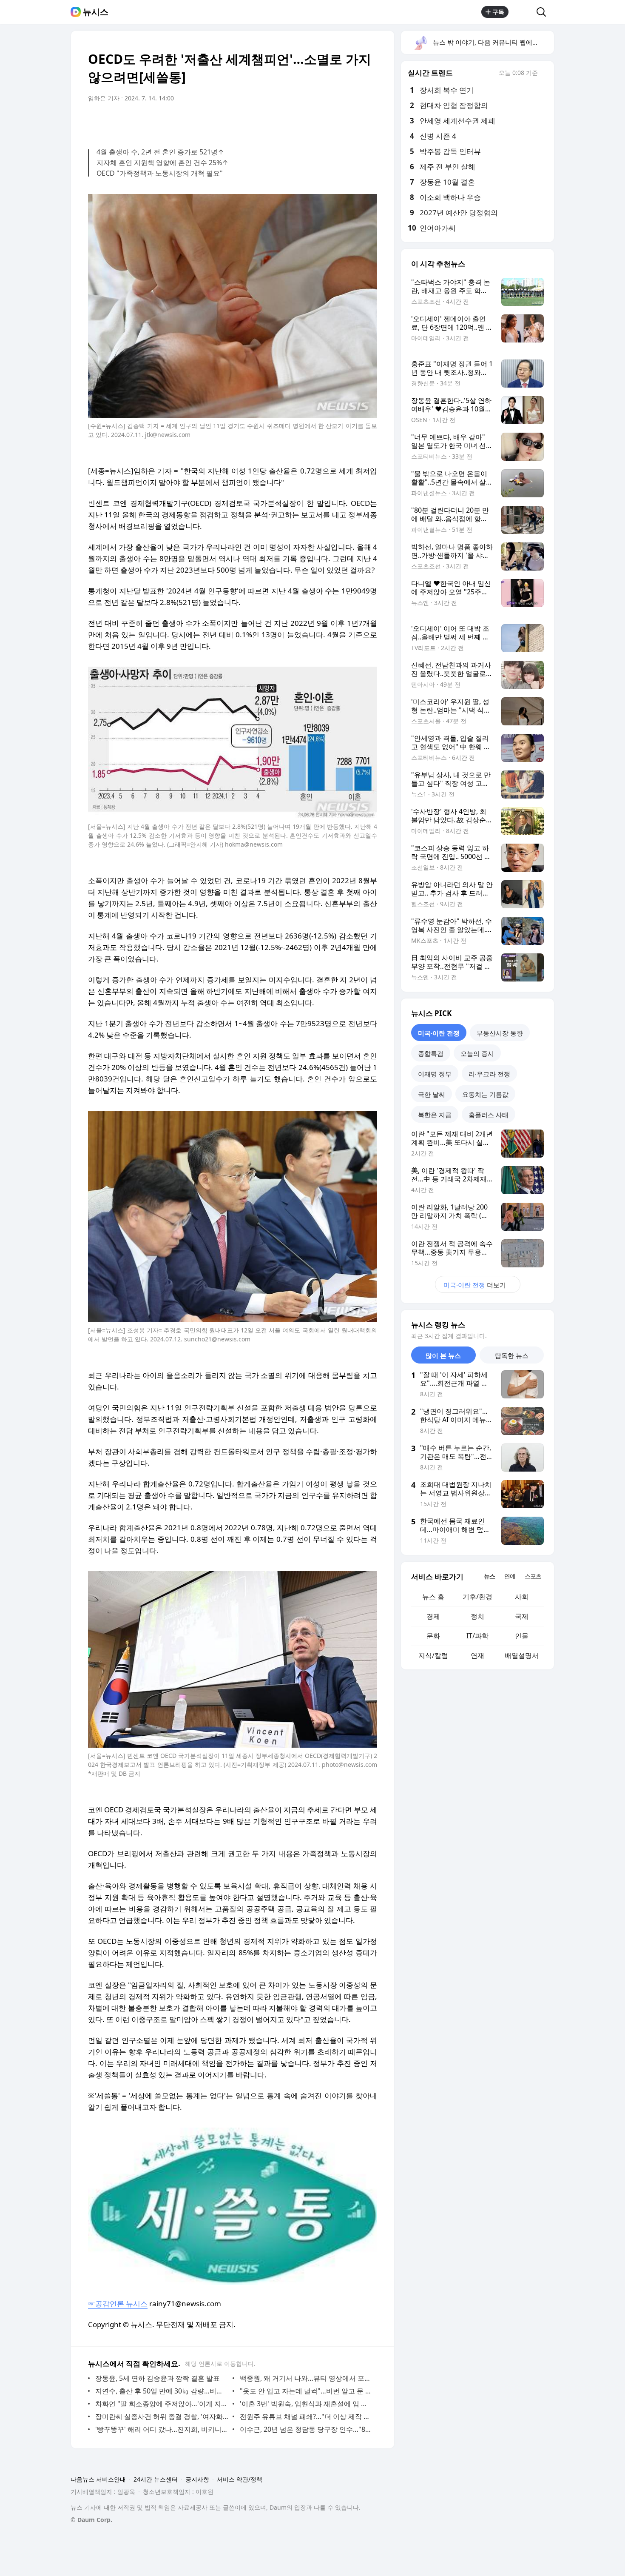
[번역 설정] (335, 122)
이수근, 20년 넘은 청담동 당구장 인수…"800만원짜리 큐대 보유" (306, 2429)
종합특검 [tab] (431, 1053)
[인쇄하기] (369, 122)
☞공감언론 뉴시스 (118, 2304)
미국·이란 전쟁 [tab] (439, 1033)
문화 (433, 1636)
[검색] (544, 12)
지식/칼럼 (433, 1655)
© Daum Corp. (91, 2520)
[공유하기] (523, 12)
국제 (522, 1616)
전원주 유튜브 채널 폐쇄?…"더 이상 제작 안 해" (306, 2416)
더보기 (475, 1285)
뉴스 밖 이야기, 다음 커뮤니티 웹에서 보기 (493, 42)
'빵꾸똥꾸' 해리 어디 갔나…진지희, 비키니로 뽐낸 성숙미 (162, 2429)
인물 (522, 1636)
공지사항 (197, 2479)
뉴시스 (96, 12)
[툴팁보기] (544, 74)
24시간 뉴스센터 (156, 2479)
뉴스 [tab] (489, 1576)
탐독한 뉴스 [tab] (512, 1355)
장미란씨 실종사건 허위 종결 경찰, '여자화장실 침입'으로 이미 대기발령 (162, 2416)
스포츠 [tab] (533, 1576)
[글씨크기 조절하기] (352, 122)
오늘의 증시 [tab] (477, 1053)
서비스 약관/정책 (240, 2479)
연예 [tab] (510, 1576)
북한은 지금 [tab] (435, 1115)
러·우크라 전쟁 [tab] (489, 1074)
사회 (522, 1597)
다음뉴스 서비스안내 (98, 2479)
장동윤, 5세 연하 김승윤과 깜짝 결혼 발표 (158, 2378)
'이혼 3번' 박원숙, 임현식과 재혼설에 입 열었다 (306, 2404)
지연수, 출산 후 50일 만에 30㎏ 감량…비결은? (162, 2391)
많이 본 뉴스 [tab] (443, 1355)
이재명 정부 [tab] (435, 1074)
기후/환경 (477, 1597)
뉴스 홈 (433, 1597)
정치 (477, 1616)
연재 (477, 1655)
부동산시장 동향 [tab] (500, 1033)
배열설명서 (522, 1655)
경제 (433, 1616)
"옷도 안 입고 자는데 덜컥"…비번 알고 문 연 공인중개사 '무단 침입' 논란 (306, 2391)
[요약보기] (301, 122)
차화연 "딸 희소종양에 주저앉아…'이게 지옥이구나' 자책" (162, 2404)
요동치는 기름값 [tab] (485, 1094)
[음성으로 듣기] (318, 122)
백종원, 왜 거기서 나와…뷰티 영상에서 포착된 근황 (306, 2378)
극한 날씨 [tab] (432, 1094)
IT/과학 (477, 1636)
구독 (498, 12)
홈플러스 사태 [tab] (489, 1115)
